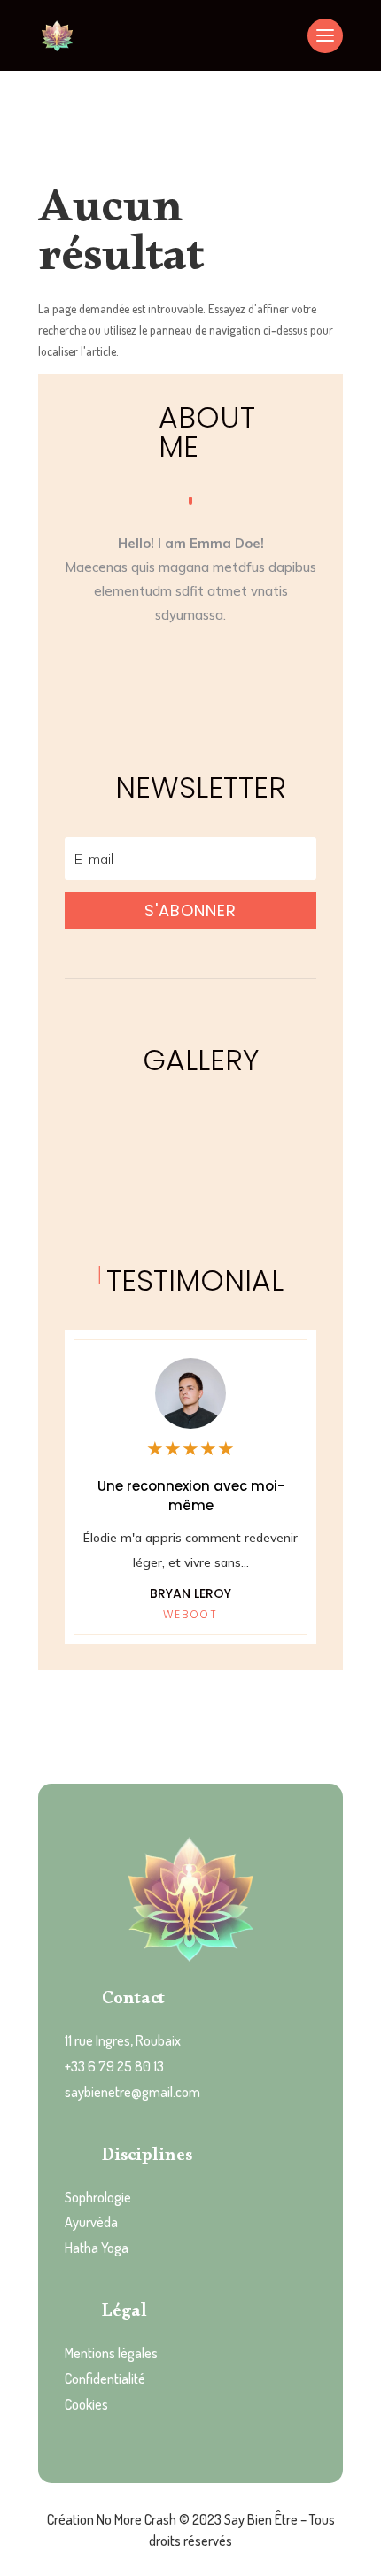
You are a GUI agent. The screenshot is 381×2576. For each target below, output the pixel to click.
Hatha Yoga (97, 2248)
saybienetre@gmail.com (132, 2092)
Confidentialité (105, 2379)
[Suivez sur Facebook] (137, 659)
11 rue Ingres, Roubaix (123, 2040)
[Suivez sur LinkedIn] (244, 659)
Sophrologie (98, 2197)
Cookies (86, 2404)
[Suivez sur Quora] (173, 659)
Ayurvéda (91, 2222)
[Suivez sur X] (208, 659)
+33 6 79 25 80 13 (114, 2066)
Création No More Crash (112, 2519)
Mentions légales (111, 2353)
